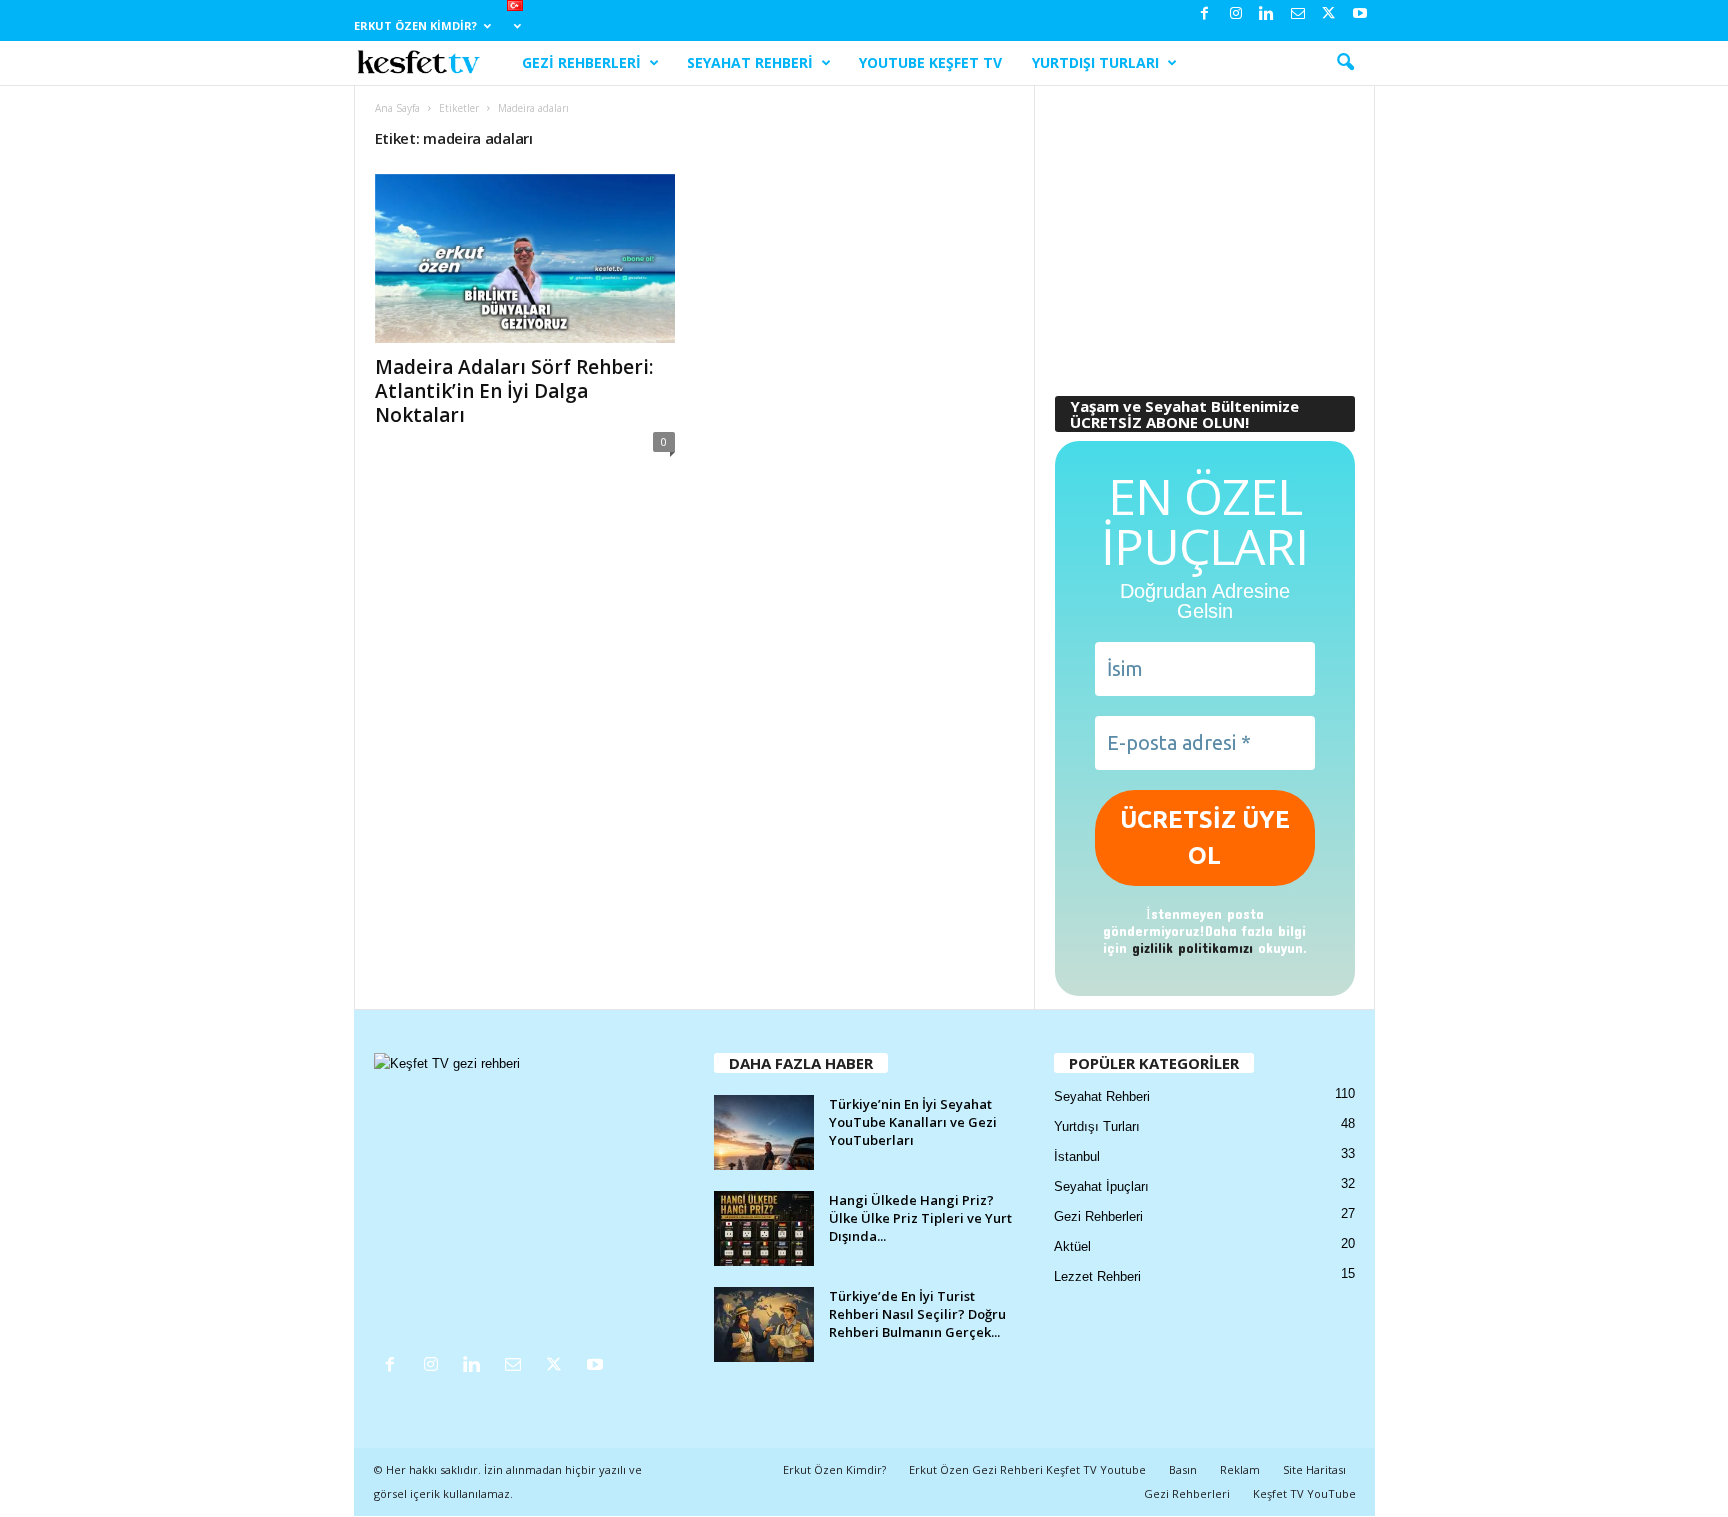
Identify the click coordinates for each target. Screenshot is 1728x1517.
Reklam (1240, 1469)
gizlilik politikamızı (1192, 947)
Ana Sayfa (397, 108)
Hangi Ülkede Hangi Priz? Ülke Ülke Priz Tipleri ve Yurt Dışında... (920, 1218)
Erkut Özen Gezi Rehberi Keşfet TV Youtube (1027, 1469)
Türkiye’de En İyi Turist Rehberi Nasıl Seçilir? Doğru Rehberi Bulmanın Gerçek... (917, 1314)
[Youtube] (1360, 14)
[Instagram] (1236, 14)
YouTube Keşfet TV (930, 62)
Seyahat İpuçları (1101, 1186)
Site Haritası (1314, 1469)
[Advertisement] (1204, 231)
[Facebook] (1205, 14)
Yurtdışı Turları (1095, 62)
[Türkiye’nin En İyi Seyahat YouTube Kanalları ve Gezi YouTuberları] (764, 1132)
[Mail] (1298, 14)
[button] (1345, 63)
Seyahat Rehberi (750, 62)
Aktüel (1072, 1246)
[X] (1329, 14)
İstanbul (1077, 1156)
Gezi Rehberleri (581, 62)
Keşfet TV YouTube (1304, 1493)
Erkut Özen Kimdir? (415, 25)
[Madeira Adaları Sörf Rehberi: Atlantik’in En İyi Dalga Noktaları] (525, 258)
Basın (1183, 1469)
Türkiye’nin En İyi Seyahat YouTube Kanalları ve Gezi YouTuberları (913, 1122)
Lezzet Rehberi (1097, 1276)
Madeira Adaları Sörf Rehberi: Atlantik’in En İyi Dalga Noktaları (514, 391)
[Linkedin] (1267, 14)
